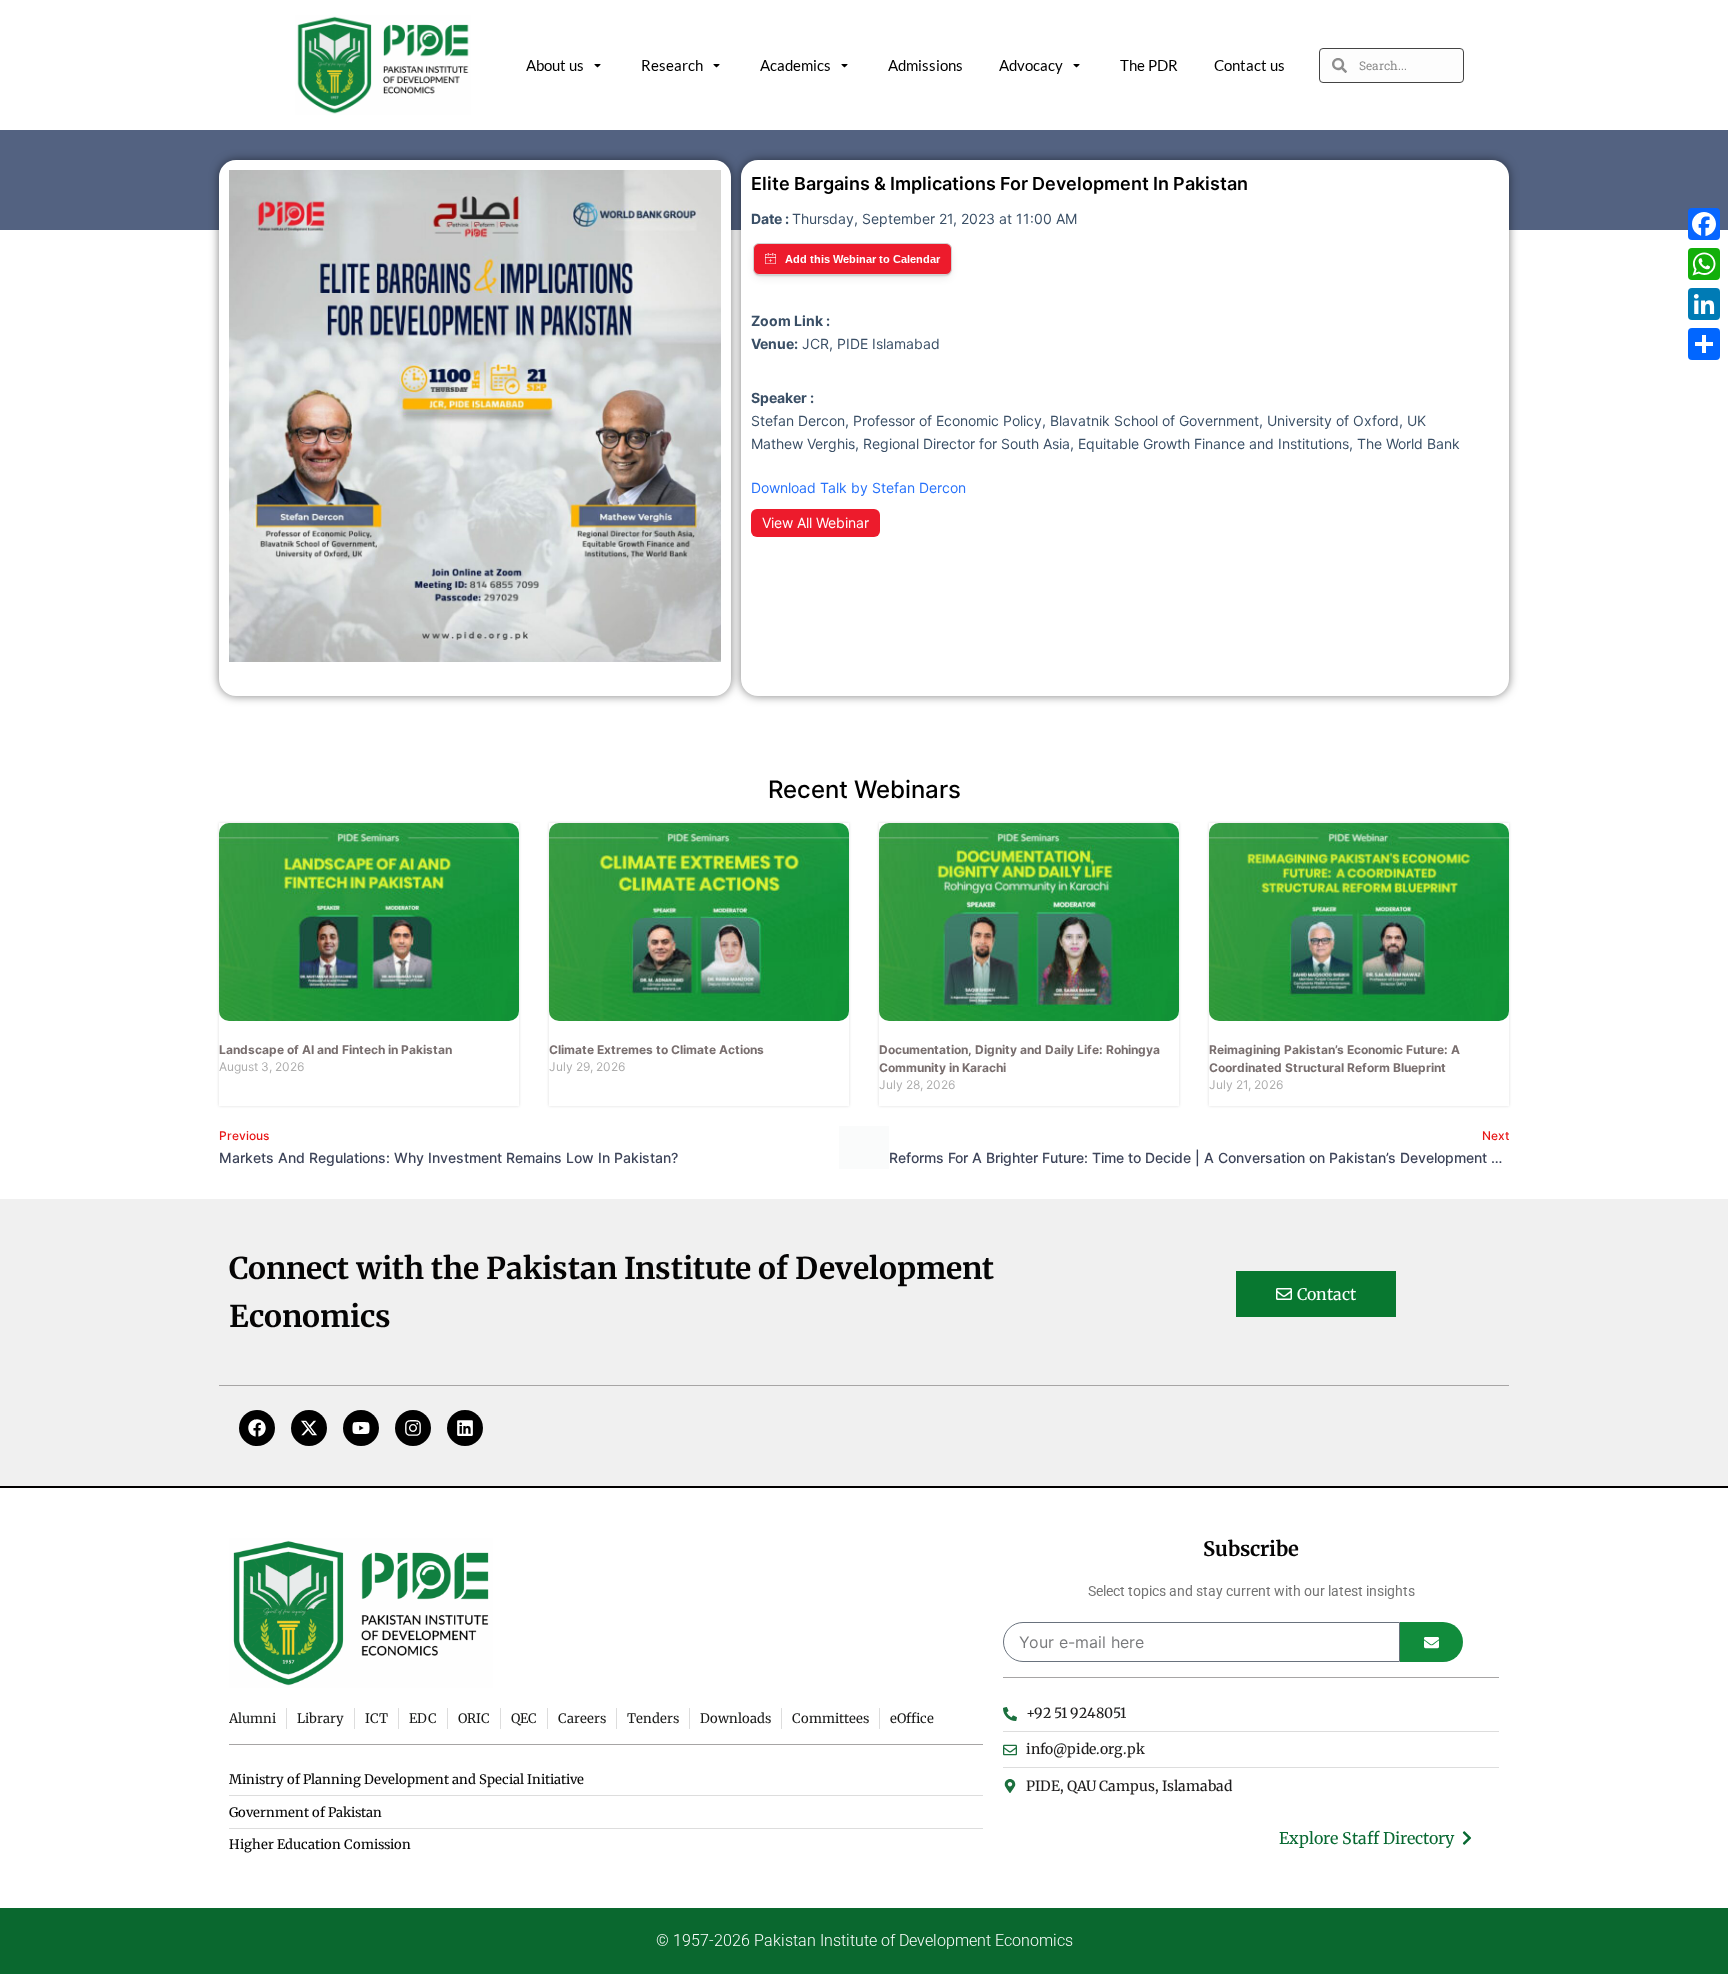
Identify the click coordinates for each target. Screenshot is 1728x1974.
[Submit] (1431, 1642)
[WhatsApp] (1704, 264)
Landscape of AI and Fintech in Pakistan (335, 1049)
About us (555, 65)
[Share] (1704, 344)
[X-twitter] (309, 1428)
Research (672, 65)
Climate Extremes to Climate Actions (656, 1049)
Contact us (1249, 65)
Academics (795, 65)
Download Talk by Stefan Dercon (858, 487)
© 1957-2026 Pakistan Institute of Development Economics (864, 1940)
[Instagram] (413, 1428)
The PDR (1149, 65)
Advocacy (1031, 65)
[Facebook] (257, 1428)
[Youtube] (361, 1428)
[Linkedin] (465, 1428)
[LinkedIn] (1704, 304)
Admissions (925, 65)
